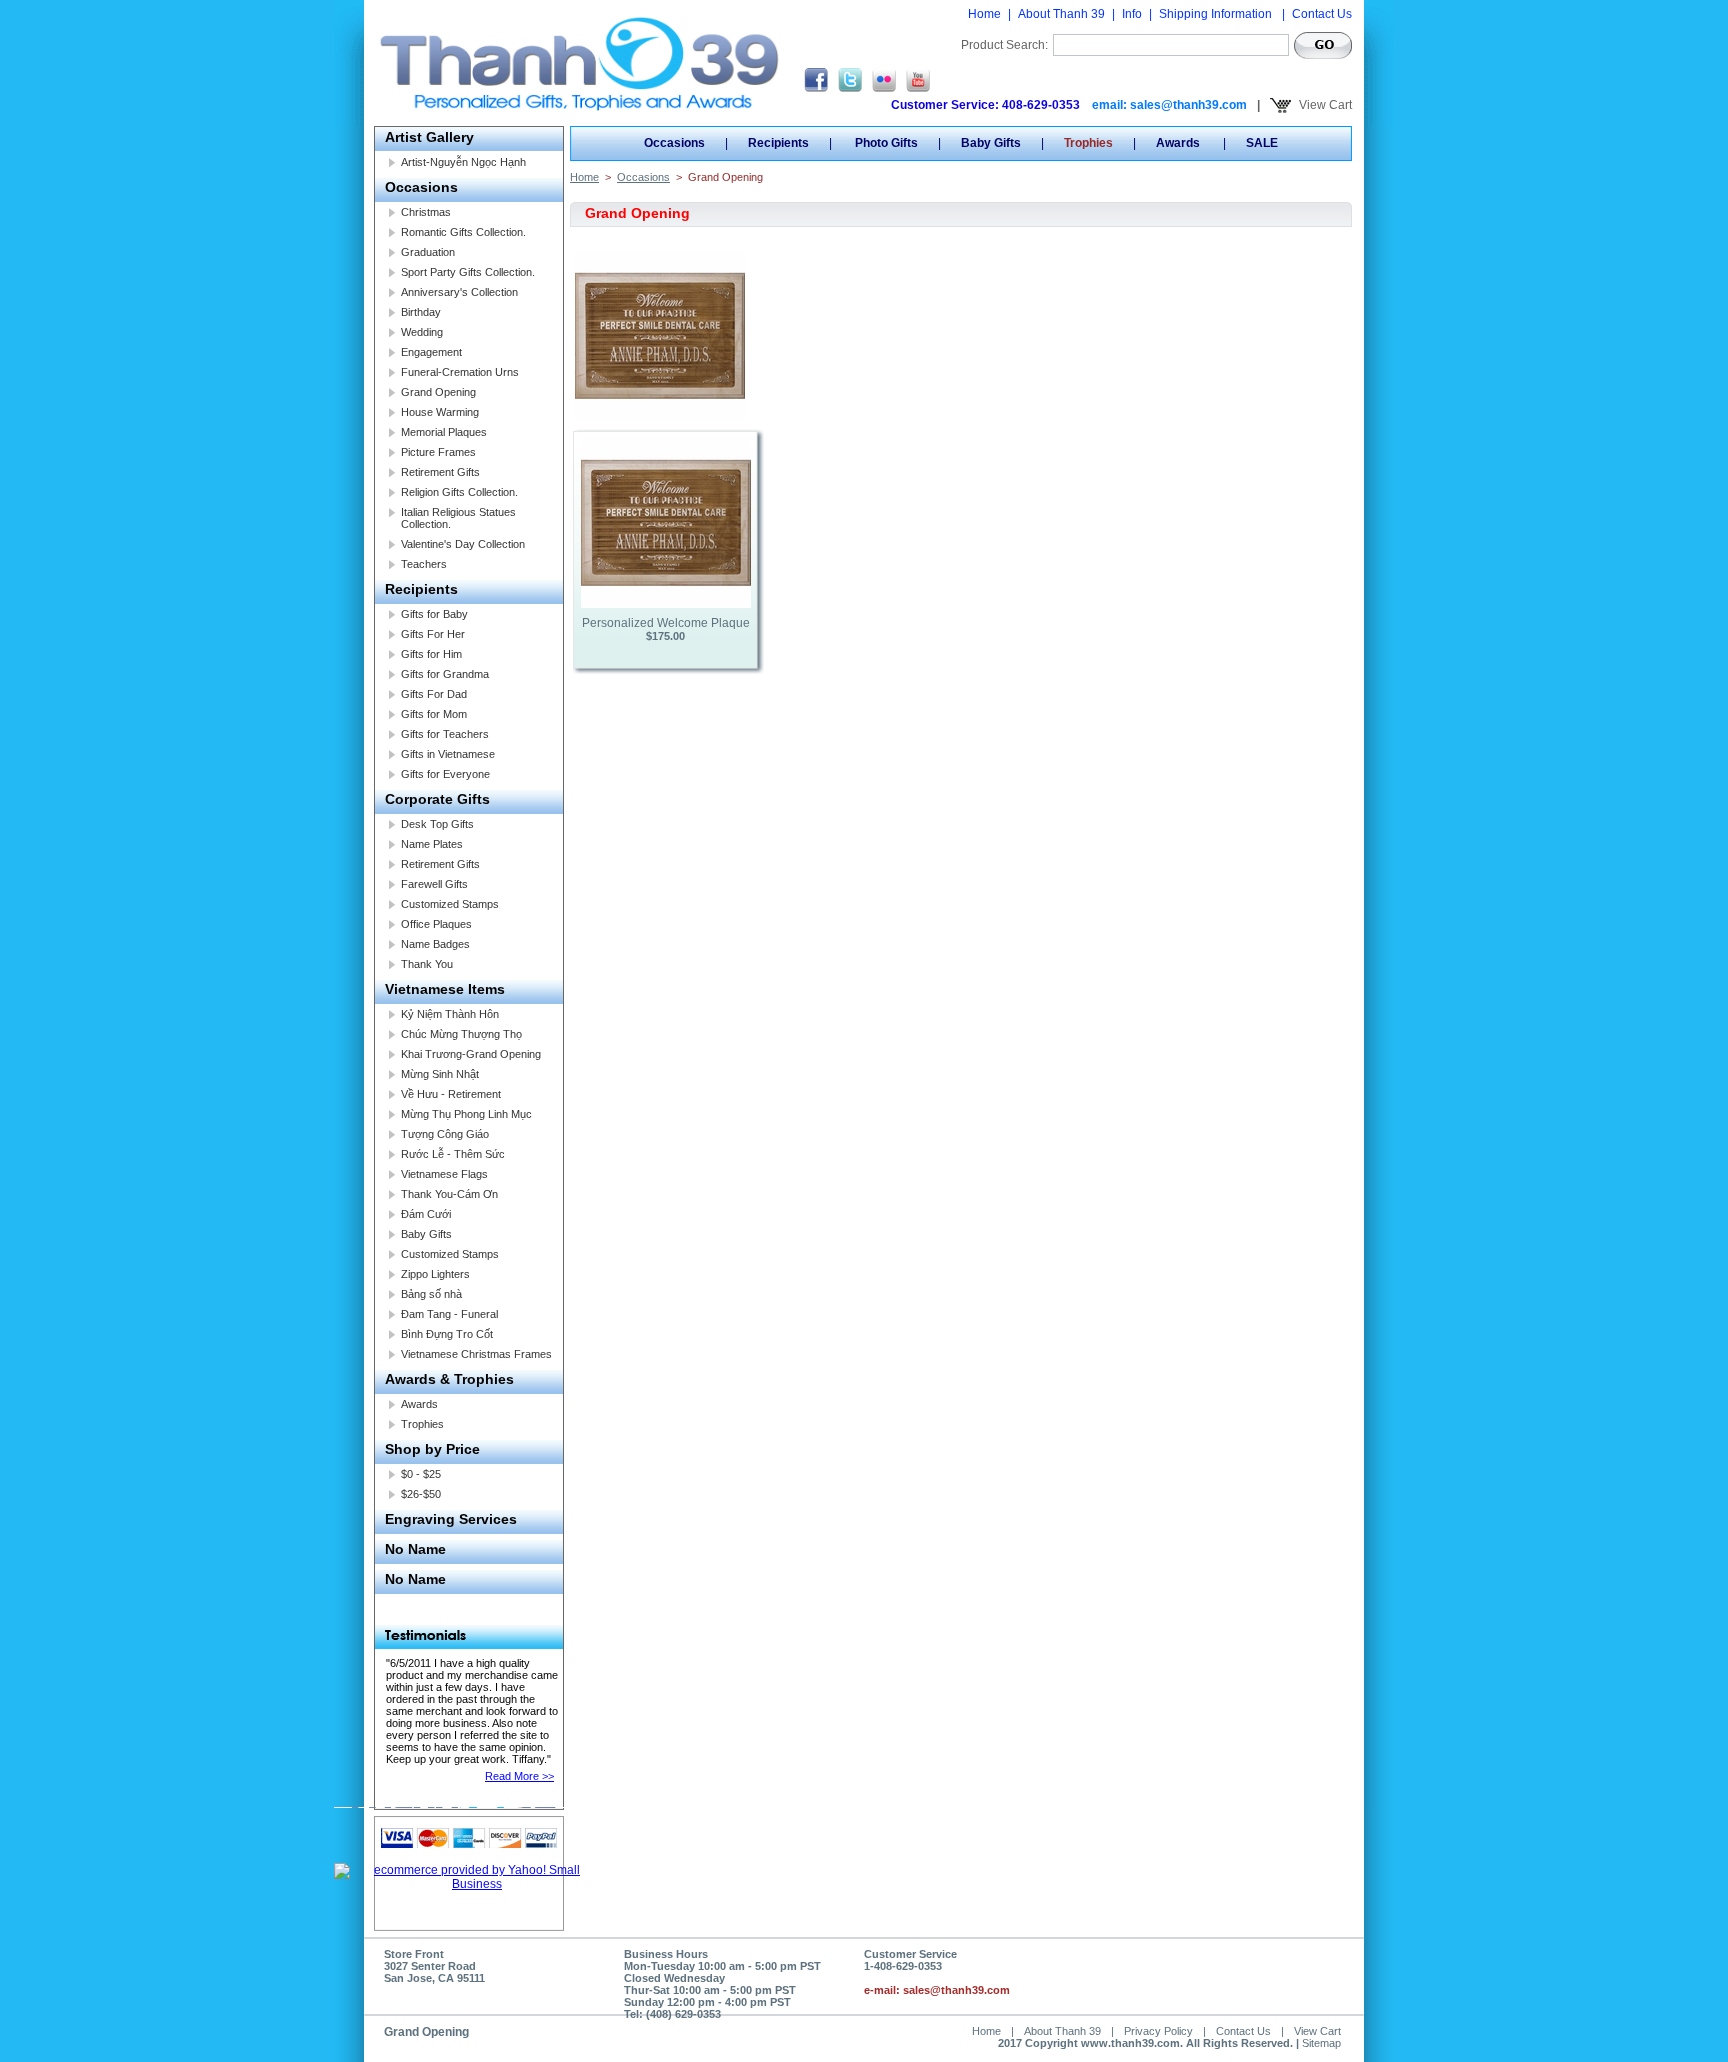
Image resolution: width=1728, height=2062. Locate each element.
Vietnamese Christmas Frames (476, 1354)
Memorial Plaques (444, 432)
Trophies (422, 1424)
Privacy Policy (1158, 2031)
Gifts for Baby (434, 614)
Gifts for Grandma (445, 674)
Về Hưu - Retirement (451, 1094)
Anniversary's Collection (459, 292)
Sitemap (1321, 2043)
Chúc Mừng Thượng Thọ (461, 1034)
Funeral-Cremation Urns (460, 372)
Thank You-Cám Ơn (449, 1194)
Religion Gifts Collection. (459, 492)
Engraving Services (451, 1519)
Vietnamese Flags (444, 1174)
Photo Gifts (885, 143)
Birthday (421, 312)
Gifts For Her (433, 634)
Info (1132, 14)
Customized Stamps (450, 904)
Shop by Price (432, 1449)
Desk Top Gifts (437, 824)
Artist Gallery (429, 137)
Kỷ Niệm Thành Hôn (450, 1014)
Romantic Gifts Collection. (463, 232)
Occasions (421, 187)
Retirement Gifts (440, 472)
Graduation (428, 252)
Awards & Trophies (449, 1379)
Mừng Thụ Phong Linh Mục (466, 1114)
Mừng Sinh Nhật (440, 1074)
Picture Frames (438, 452)
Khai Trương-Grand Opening (471, 1054)
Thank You (427, 964)
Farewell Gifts (434, 884)
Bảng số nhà (431, 1294)
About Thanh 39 (1061, 14)
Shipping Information (1217, 14)
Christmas (426, 212)
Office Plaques (436, 924)
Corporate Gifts (437, 799)
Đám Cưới (426, 1214)
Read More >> (519, 1776)
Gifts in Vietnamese (448, 754)
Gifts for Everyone (445, 774)
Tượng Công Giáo (445, 1134)
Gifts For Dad (434, 694)
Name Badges (435, 944)
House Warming (440, 412)
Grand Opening (438, 392)
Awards (419, 1404)
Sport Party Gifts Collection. (468, 272)
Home (984, 14)
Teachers (424, 564)
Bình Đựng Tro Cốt (447, 1334)
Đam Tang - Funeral (449, 1314)
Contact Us (1322, 14)
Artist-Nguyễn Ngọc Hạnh (463, 162)
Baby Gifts (426, 1234)
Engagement (431, 352)
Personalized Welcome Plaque (666, 623)
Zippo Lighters (435, 1274)
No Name (415, 1549)
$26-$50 (421, 1494)
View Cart (1324, 105)
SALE (1262, 143)
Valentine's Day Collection (463, 544)
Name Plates (432, 844)
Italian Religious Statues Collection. (458, 518)
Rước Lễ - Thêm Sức (453, 1154)
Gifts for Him (431, 654)
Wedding (422, 332)
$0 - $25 (421, 1474)
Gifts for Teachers (445, 734)
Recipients (421, 589)
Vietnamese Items (445, 989)
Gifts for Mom (434, 714)
